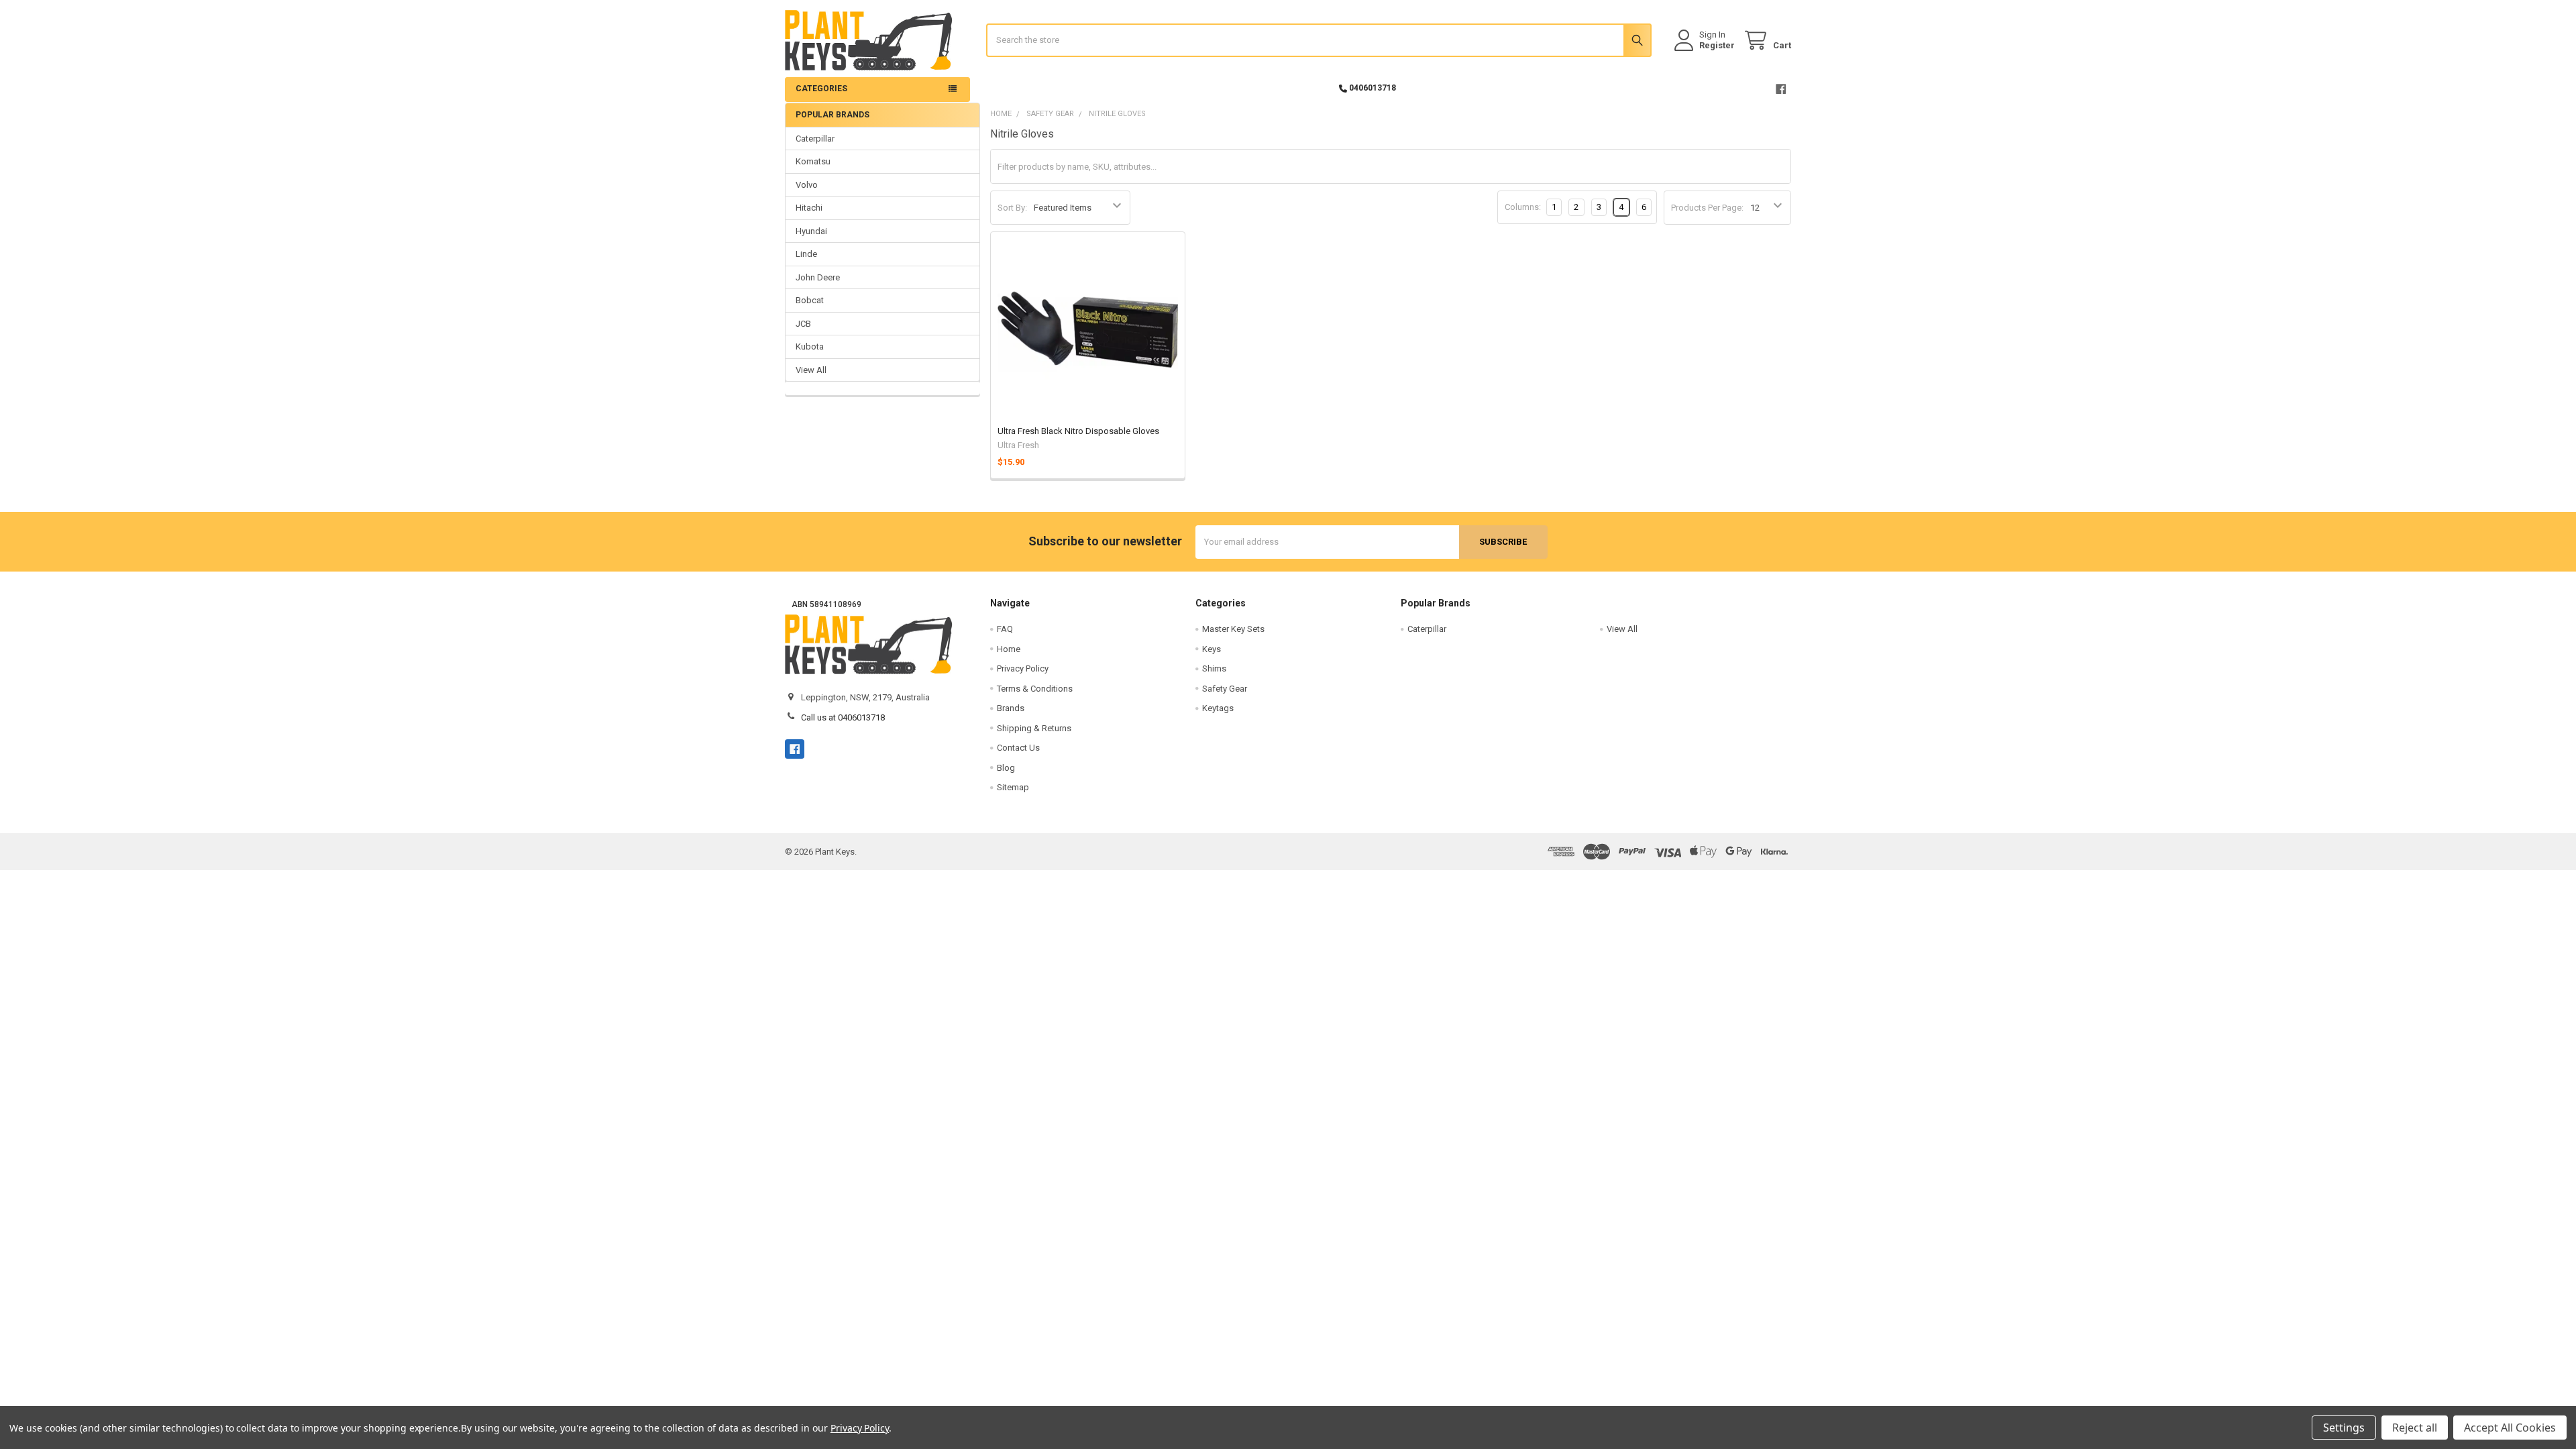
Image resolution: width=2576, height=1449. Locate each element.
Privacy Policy (1023, 668)
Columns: (1523, 207)
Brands (1011, 708)
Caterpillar (815, 139)
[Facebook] (1781, 89)
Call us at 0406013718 (843, 717)
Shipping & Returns (1034, 728)
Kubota (810, 346)
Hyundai (811, 231)
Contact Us (1018, 748)
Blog (1006, 768)
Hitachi (809, 208)
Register (1717, 45)
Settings (2344, 1428)
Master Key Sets (1233, 629)
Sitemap (1013, 787)
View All (811, 370)
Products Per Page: (1707, 208)
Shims (1214, 668)
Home (1009, 649)
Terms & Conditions (1035, 689)
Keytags (1218, 708)
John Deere (818, 277)
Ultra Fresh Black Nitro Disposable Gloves (1078, 431)
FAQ (1005, 629)
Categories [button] (821, 89)
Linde (806, 254)
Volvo (807, 185)
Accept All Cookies (2510, 1428)
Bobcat (810, 300)
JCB (803, 324)
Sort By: (1012, 208)
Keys (1212, 649)
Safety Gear (1225, 689)
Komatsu (813, 161)
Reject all (2415, 1428)
